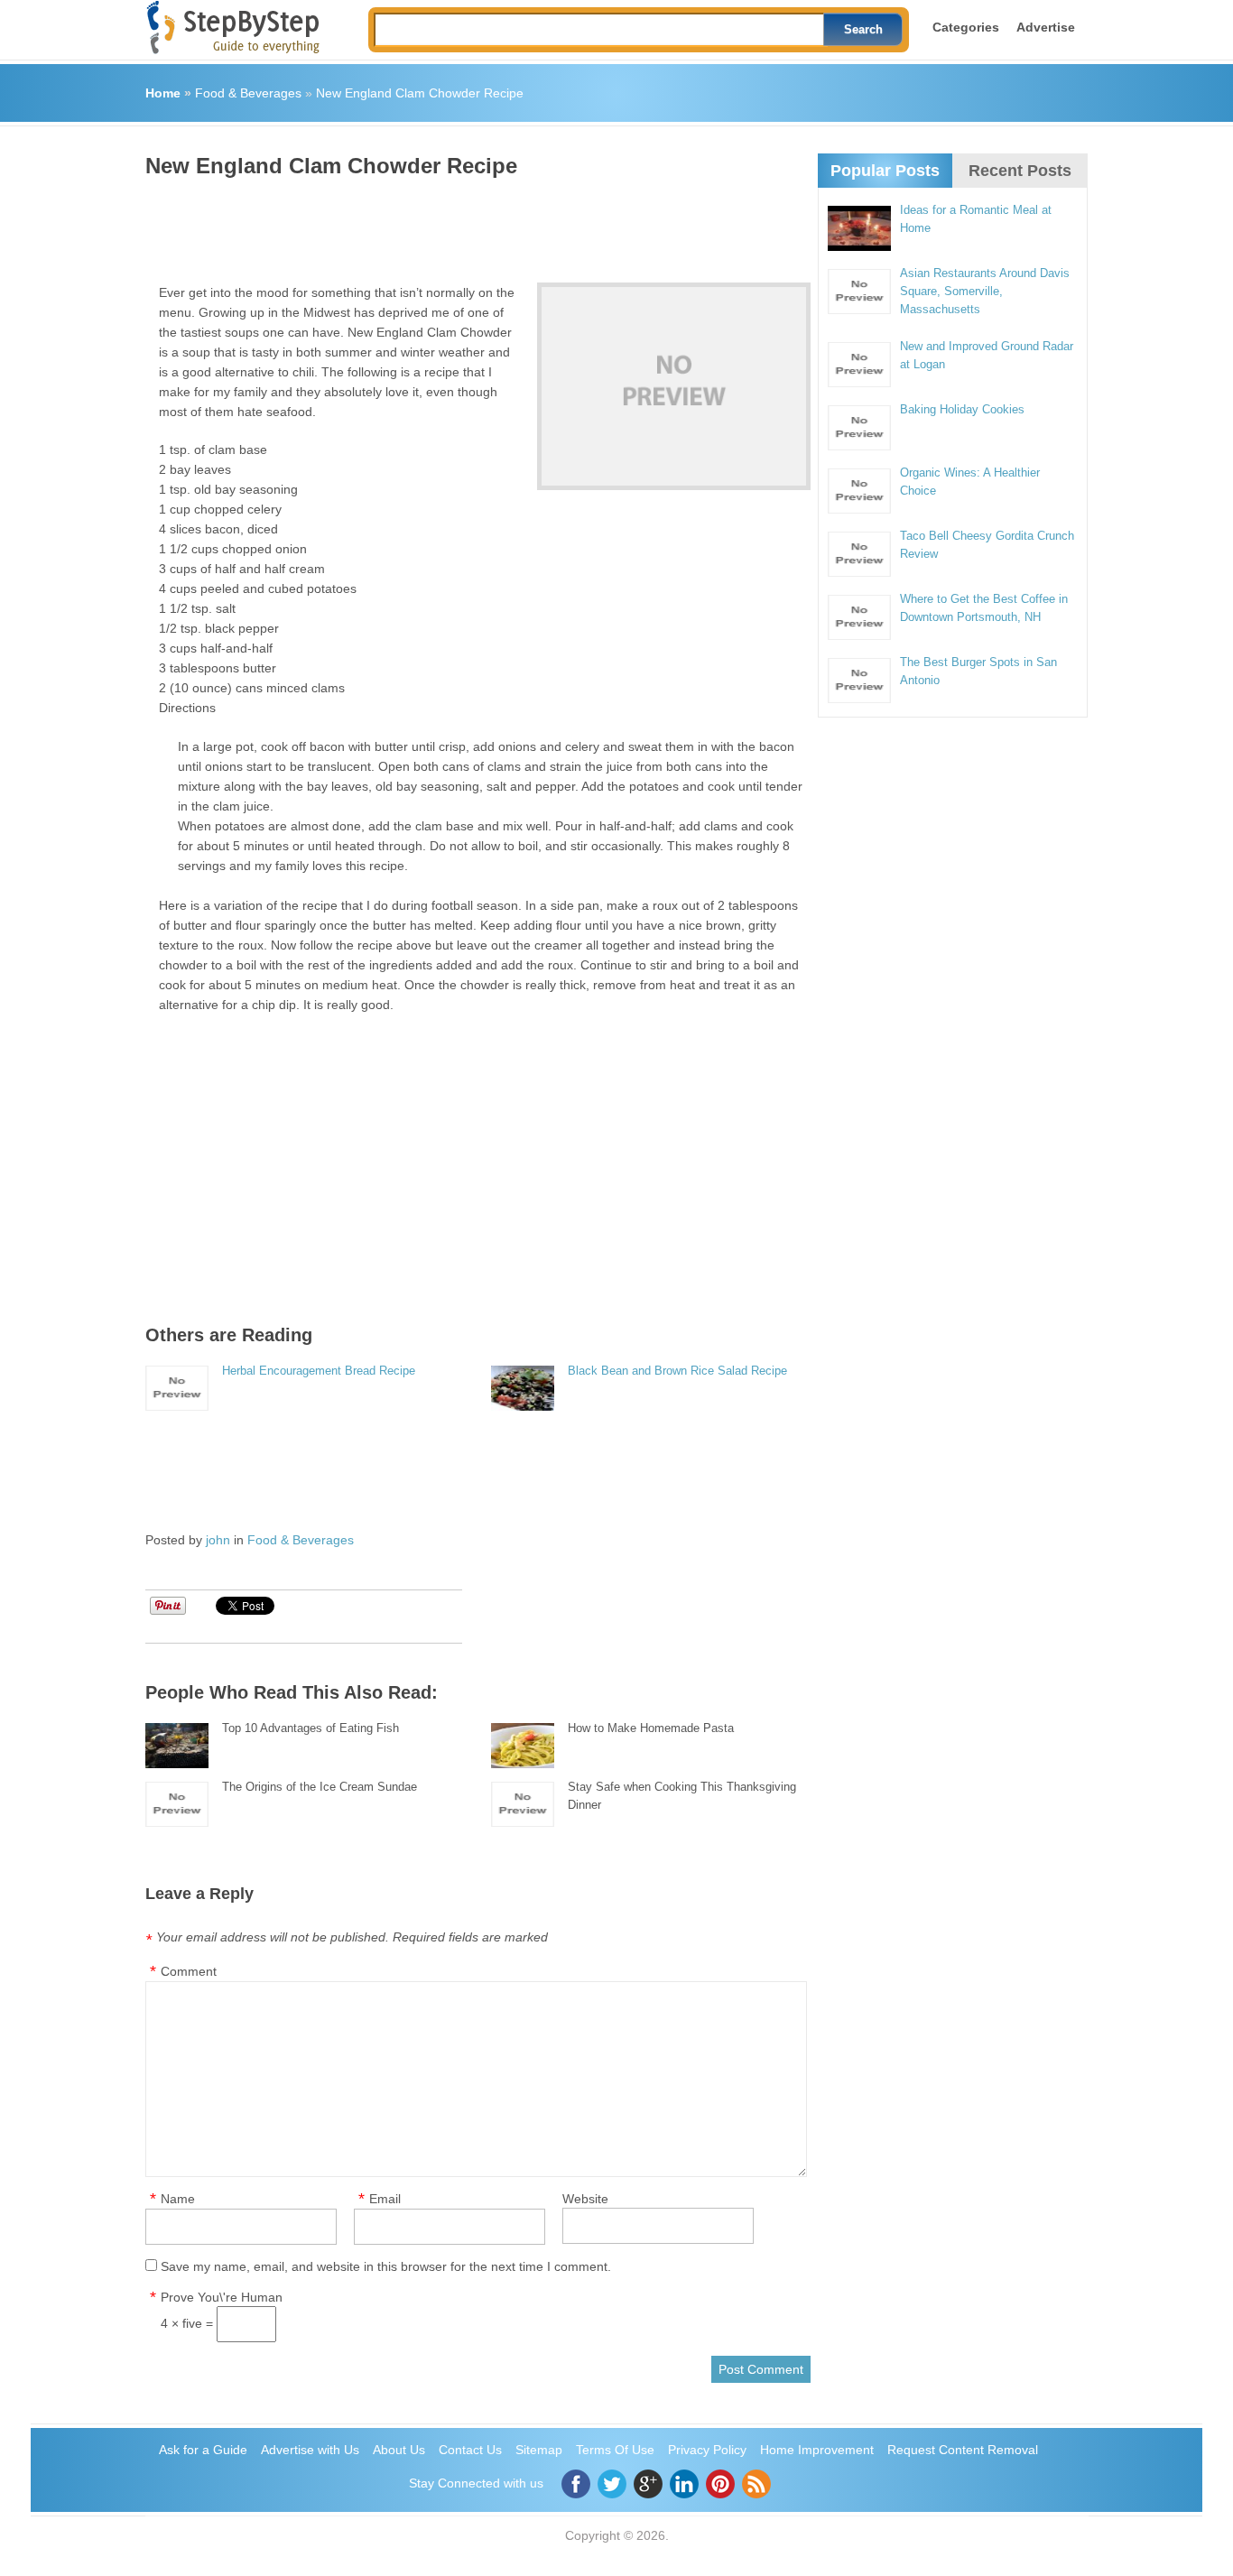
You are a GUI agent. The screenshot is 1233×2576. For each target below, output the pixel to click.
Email (385, 2199)
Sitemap (539, 2450)
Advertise (1046, 27)
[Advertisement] (474, 224)
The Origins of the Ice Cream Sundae (320, 1787)
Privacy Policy (707, 2450)
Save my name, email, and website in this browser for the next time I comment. (386, 2266)
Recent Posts (1020, 171)
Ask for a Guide (203, 2450)
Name (178, 2199)
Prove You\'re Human (222, 2297)
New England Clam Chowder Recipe (420, 93)
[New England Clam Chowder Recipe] (674, 386)
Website (585, 2199)
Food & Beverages (248, 93)
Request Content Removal (963, 2450)
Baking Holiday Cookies (962, 409)
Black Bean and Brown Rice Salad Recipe (677, 1371)
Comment (189, 1971)
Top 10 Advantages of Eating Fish (311, 1728)
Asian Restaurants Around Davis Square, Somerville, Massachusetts (985, 291)
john (218, 1540)
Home (163, 93)
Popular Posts (885, 171)
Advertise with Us (310, 2450)
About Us (399, 2450)
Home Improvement (817, 2450)
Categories (966, 27)
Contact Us (470, 2450)
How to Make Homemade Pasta (651, 1728)
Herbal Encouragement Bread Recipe (319, 1371)
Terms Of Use (615, 2450)
